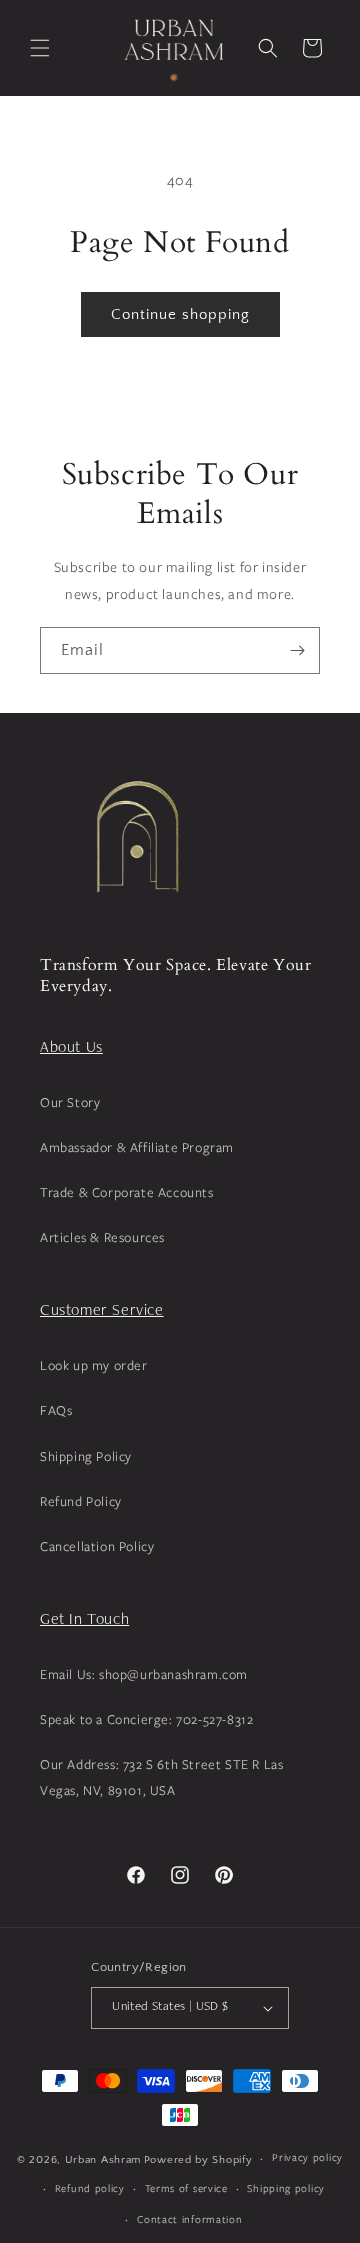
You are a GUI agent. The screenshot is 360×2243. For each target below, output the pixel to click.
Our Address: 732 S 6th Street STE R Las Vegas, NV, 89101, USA (161, 1776)
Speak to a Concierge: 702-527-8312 (146, 1719)
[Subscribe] (297, 650)
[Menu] (40, 48)
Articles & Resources (102, 1237)
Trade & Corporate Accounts (127, 1192)
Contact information (189, 2219)
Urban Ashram (103, 2160)
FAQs (56, 1410)
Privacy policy (307, 2157)
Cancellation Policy (97, 1546)
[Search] (268, 48)
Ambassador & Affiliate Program (137, 1147)
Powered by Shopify (198, 2160)
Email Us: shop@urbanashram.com (144, 1674)
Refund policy (90, 2188)
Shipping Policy (86, 1456)
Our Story (70, 1102)
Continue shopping (180, 314)
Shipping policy (286, 2188)
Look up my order (94, 1365)
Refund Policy (81, 1501)
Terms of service (186, 2188)
